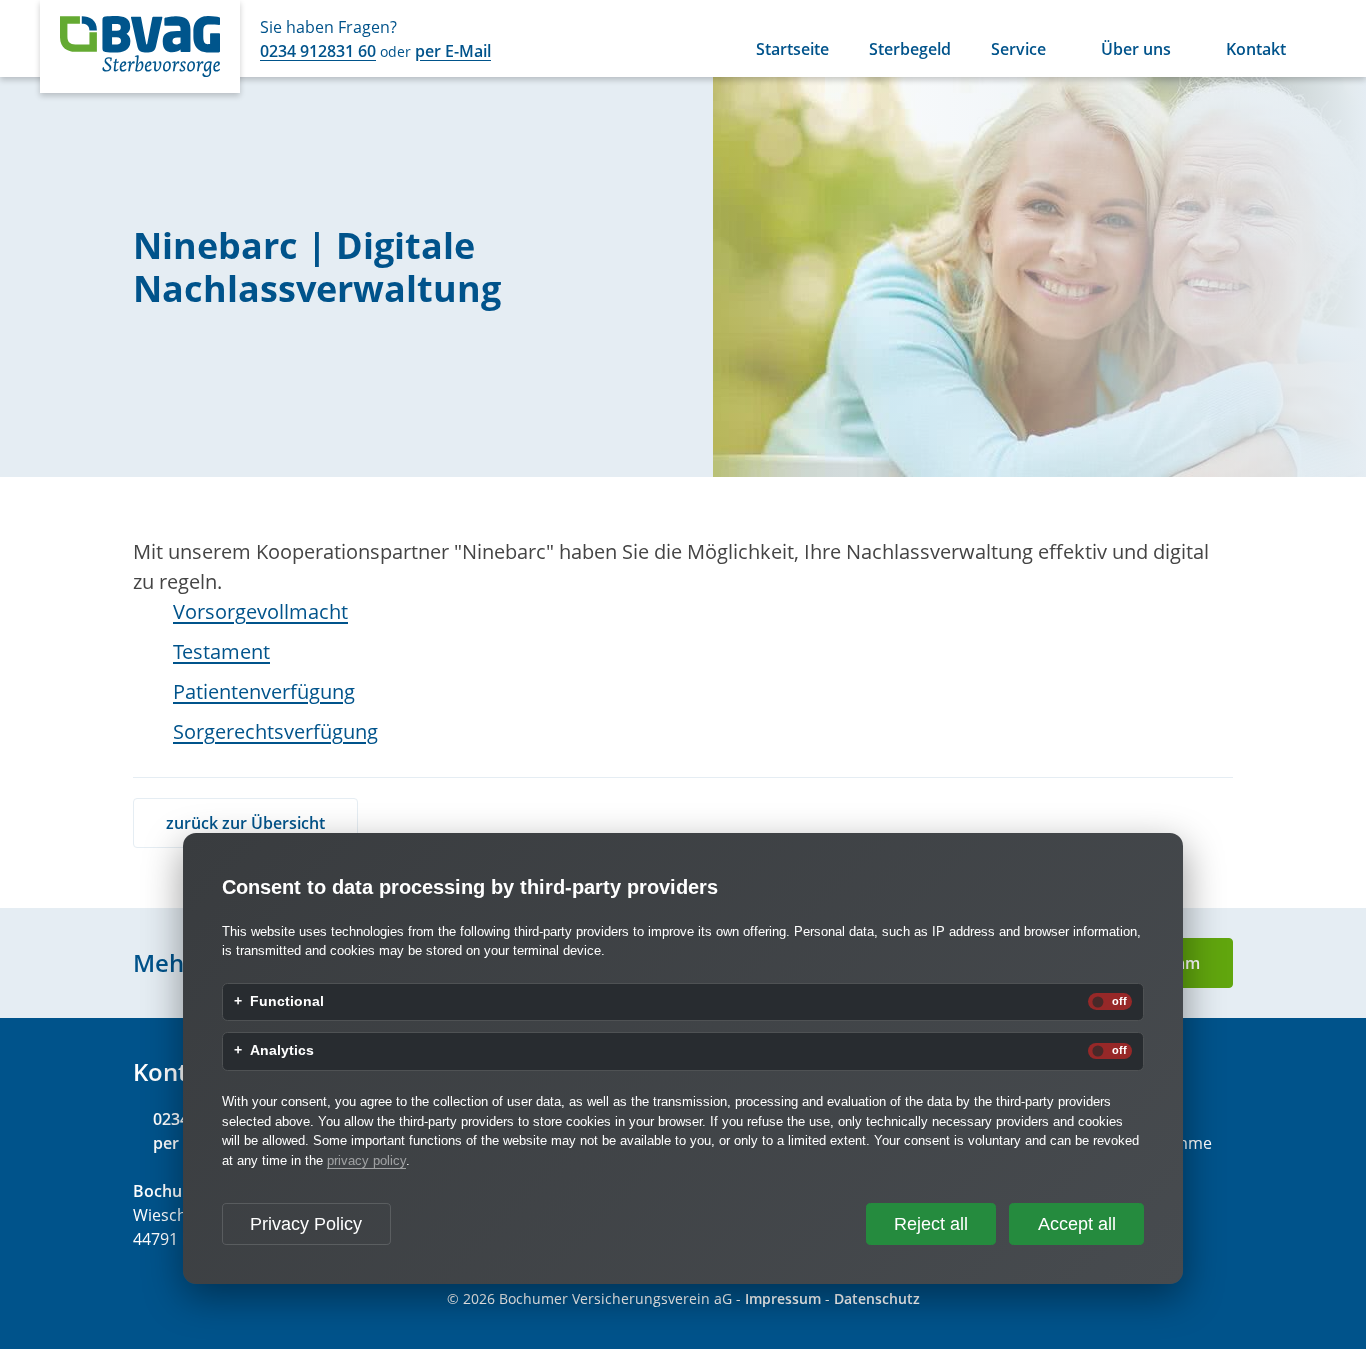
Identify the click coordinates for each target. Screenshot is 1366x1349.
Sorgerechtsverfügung (275, 731)
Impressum (783, 1298)
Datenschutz (877, 1298)
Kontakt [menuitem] (1256, 50)
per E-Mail (453, 51)
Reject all (931, 1224)
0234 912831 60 (318, 51)
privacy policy (366, 1160)
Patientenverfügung (264, 691)
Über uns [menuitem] (1136, 50)
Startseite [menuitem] (792, 50)
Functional (287, 1002)
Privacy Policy (306, 1224)
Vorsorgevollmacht (260, 611)
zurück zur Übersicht (245, 823)
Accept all (1077, 1224)
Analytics (282, 1051)
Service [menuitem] (1018, 50)
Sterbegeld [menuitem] (910, 50)
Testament (221, 651)
